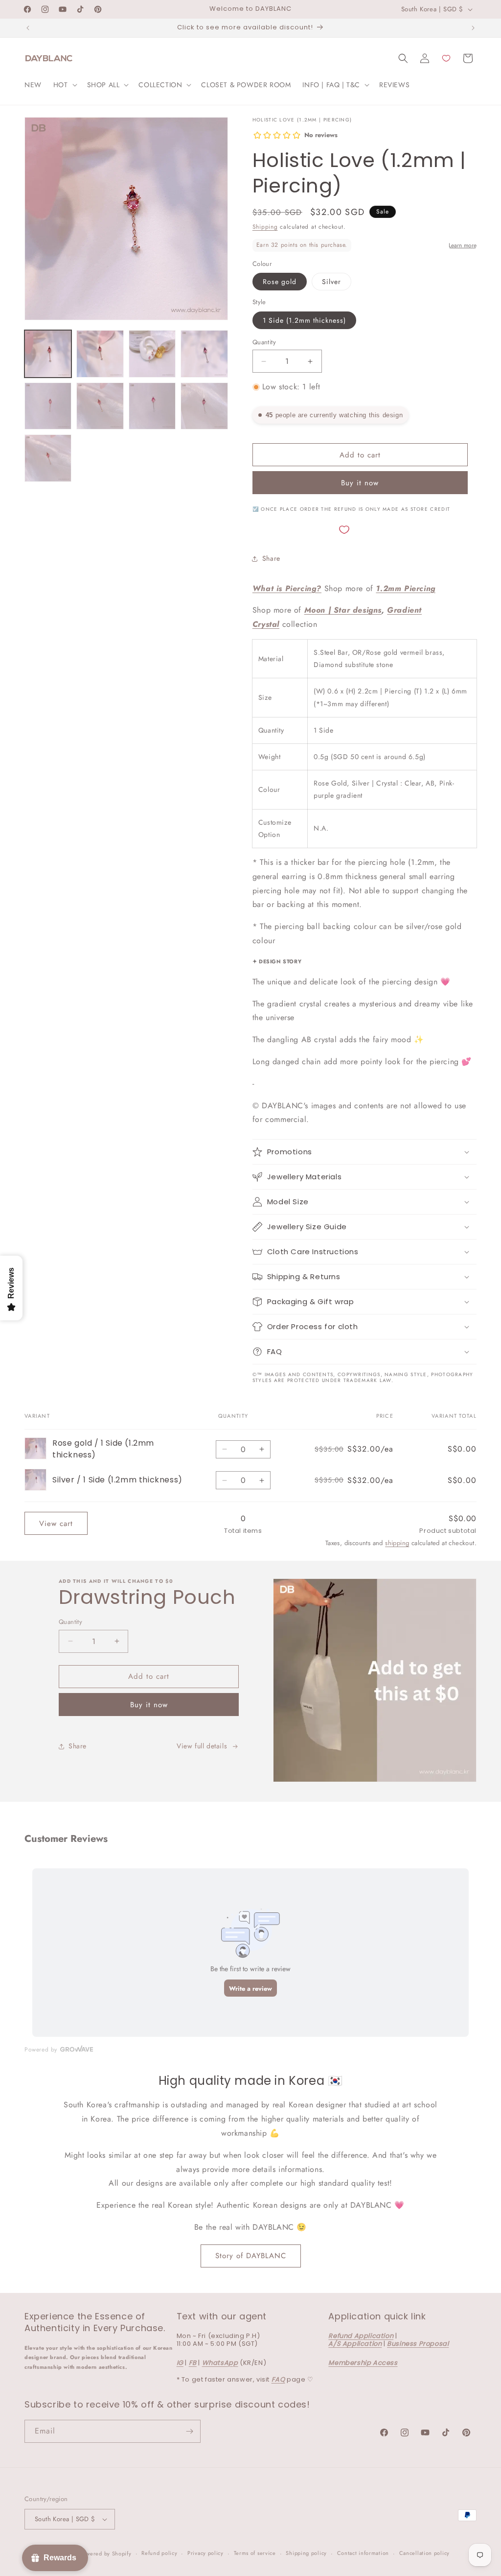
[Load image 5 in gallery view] (48, 406)
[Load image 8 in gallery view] (204, 406)
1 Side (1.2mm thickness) (304, 320)
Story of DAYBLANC (251, 2256)
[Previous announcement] (28, 28)
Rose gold (280, 282)
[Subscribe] (189, 2431)
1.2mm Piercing (405, 588)
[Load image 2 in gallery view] (100, 354)
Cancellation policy (424, 2553)
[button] (64, 85)
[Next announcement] (473, 28)
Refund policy (159, 2553)
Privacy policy (205, 2553)
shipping (397, 1543)
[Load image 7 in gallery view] (152, 406)
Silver (331, 282)
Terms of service (255, 2553)
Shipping (265, 227)
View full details (202, 1746)
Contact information (363, 2553)
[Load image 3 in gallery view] (152, 354)
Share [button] (271, 558)
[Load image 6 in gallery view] (100, 406)
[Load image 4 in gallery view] (204, 354)
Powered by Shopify (106, 2553)
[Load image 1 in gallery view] (48, 354)
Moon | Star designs (343, 610)
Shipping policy (306, 2553)
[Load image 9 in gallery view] (48, 458)
